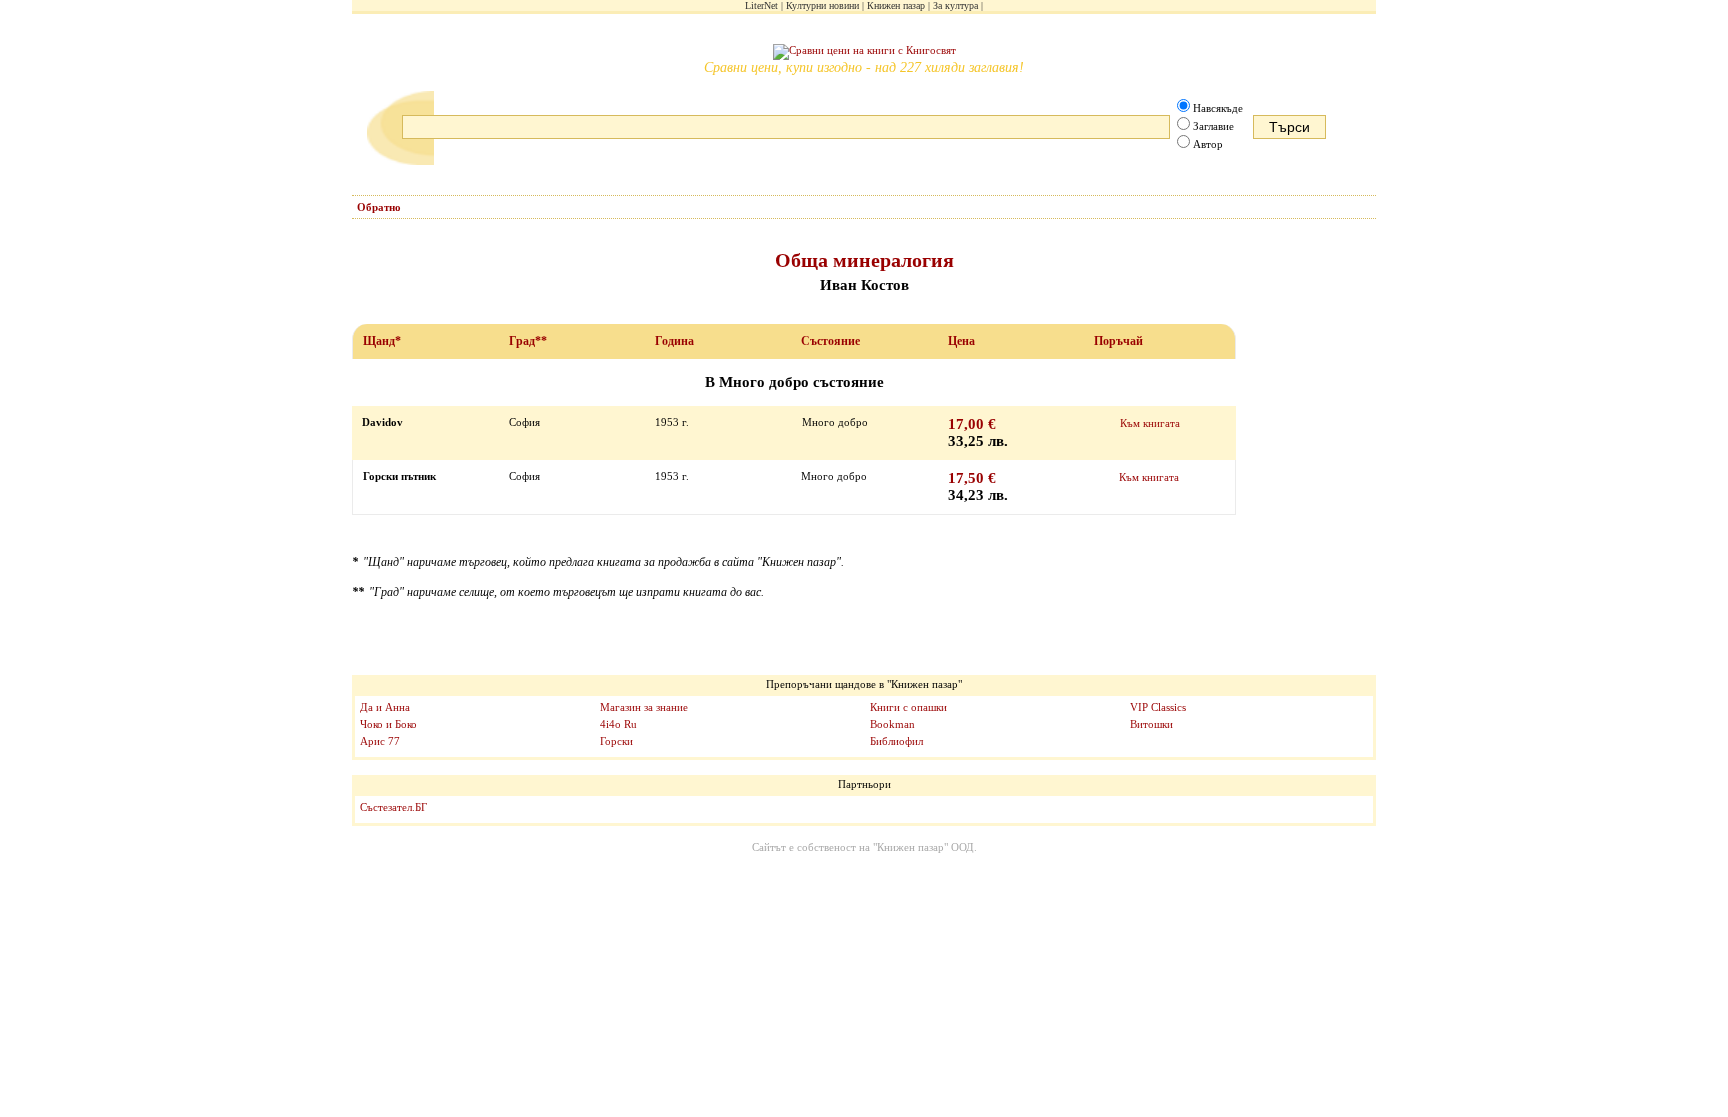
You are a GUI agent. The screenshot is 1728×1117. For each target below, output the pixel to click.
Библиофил (896, 741)
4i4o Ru (618, 724)
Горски (616, 741)
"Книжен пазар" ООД (923, 847)
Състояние (830, 341)
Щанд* (382, 341)
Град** (528, 341)
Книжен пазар (896, 5)
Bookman (892, 724)
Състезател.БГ (393, 807)
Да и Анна (385, 707)
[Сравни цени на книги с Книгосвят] (864, 52)
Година (674, 341)
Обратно (379, 207)
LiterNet (761, 5)
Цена (961, 341)
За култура (955, 5)
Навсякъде (1218, 108)
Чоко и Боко (388, 724)
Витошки (1151, 724)
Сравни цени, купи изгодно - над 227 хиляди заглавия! (864, 67)
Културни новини (822, 5)
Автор (1208, 144)
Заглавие (1213, 126)
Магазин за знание (644, 707)
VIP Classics (1158, 707)
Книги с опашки (908, 707)
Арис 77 (380, 741)
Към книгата (1150, 423)
